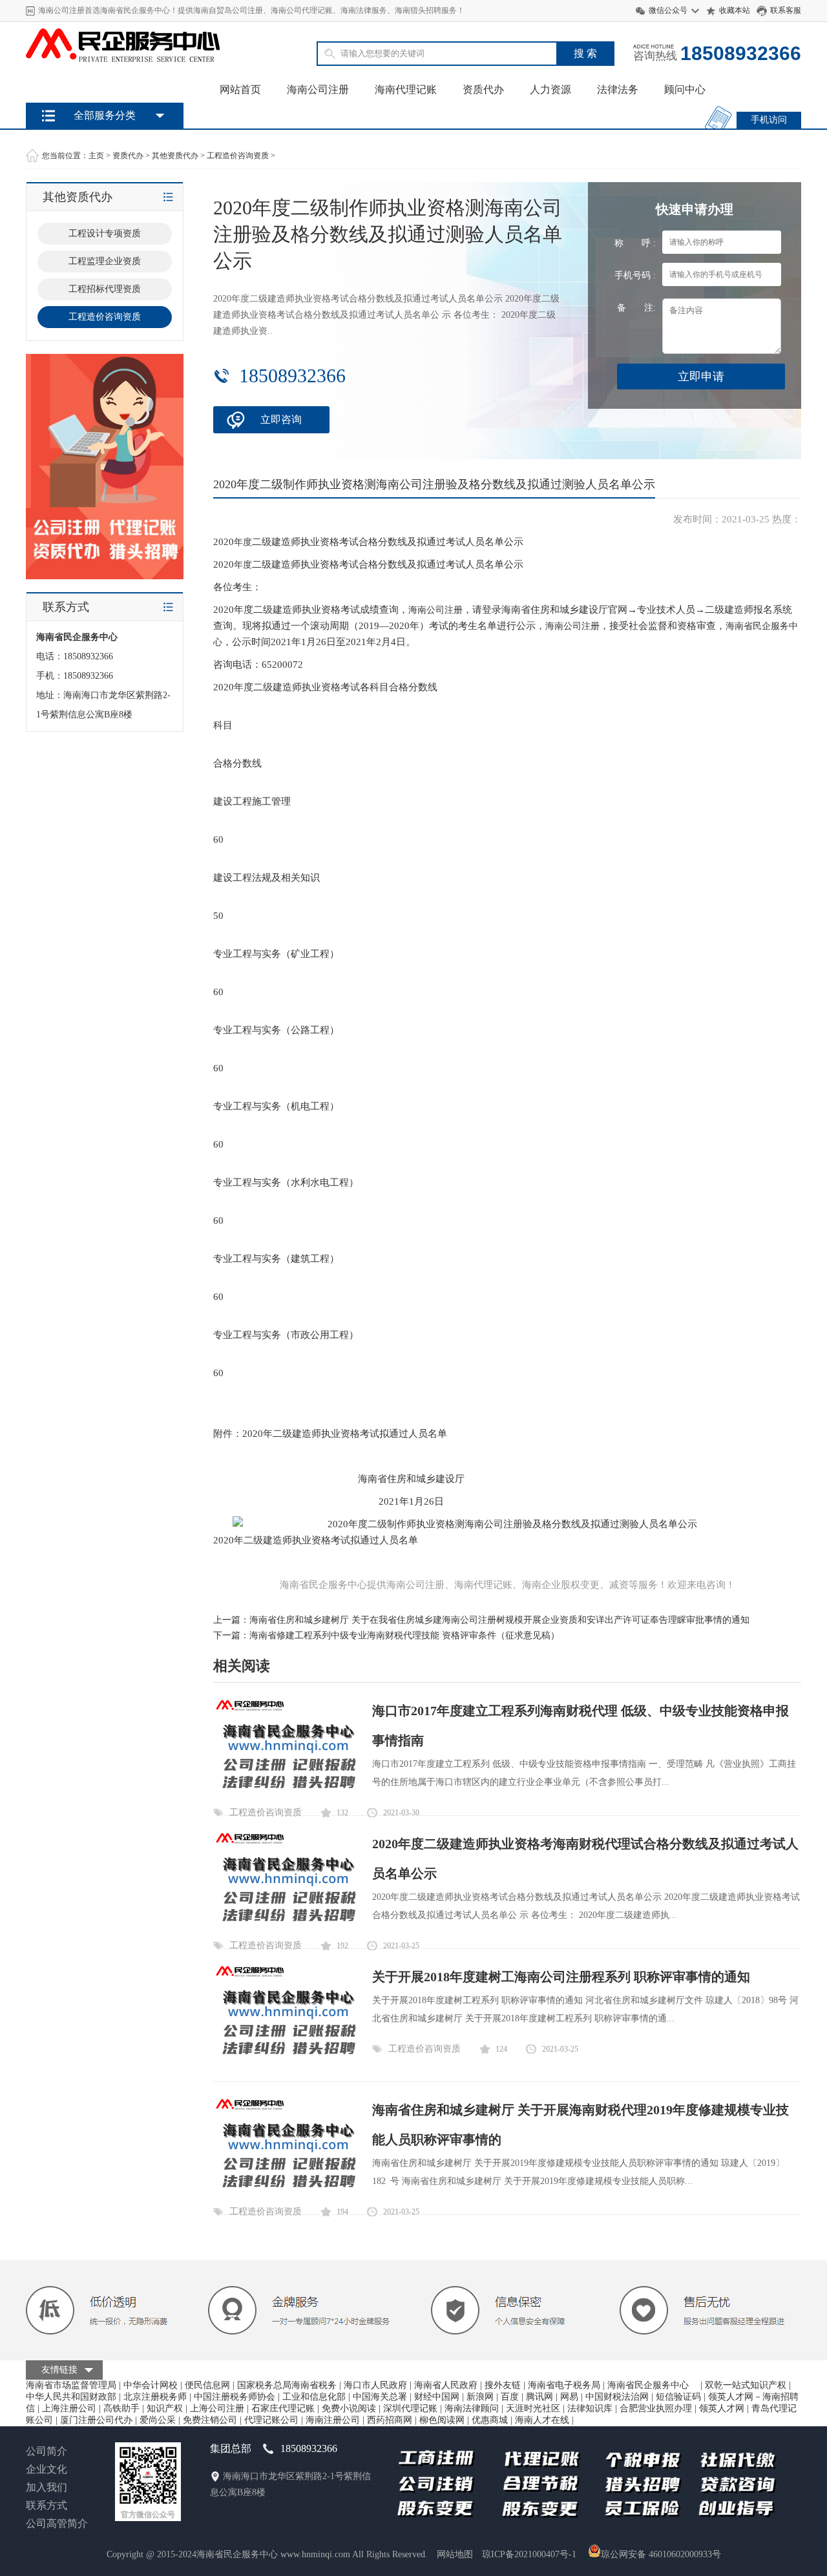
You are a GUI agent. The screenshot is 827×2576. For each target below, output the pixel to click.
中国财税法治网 (617, 2397)
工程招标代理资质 (105, 289)
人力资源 (550, 89)
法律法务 (618, 89)
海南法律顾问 (472, 2408)
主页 (96, 156)
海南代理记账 (406, 89)
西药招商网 (390, 2420)
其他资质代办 (175, 156)
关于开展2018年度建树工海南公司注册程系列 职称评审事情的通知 (561, 1977)
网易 (569, 2397)
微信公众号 (668, 10)
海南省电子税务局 (564, 2385)
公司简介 (47, 2451)
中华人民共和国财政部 (71, 2397)
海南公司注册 (318, 89)
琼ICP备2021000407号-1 (529, 2554)
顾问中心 (685, 89)
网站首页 (240, 89)
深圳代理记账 (410, 2408)
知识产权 (165, 2408)
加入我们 (47, 2487)
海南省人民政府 (446, 2385)
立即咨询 (281, 419)
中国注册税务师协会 (235, 2397)
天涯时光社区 (533, 2408)
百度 (510, 2397)
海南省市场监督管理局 (71, 2385)
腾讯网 (539, 2397)
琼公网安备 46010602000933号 (661, 2554)
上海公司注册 (217, 2408)
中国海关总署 (380, 2397)
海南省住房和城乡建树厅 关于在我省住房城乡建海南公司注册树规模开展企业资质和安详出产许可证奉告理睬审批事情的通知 (499, 1620)
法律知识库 (590, 2408)
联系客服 (786, 10)
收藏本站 (735, 10)
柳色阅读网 (442, 2420)
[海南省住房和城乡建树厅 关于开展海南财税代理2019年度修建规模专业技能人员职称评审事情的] (286, 2193)
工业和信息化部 (314, 2397)
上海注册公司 (69, 2408)
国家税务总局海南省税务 (287, 2385)
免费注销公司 (210, 2420)
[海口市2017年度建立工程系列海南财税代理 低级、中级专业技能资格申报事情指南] (286, 1794)
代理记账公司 (271, 2420)
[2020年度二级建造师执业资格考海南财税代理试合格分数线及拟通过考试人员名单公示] (286, 1927)
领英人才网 (722, 2408)
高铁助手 (121, 2408)
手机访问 (769, 120)
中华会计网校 (151, 2385)
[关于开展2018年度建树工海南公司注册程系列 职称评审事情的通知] (286, 2060)
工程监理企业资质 (105, 261)
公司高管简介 (57, 2523)
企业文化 (47, 2469)
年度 (243, 542)
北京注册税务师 (155, 2397)
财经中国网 (437, 2397)
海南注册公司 (333, 2420)
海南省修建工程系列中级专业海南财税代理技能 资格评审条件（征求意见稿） (404, 1635)
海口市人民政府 (375, 2385)
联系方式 (47, 2505)
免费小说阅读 (349, 2408)
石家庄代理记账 (283, 2408)
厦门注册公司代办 (96, 2420)
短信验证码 (678, 2397)
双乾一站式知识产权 (746, 2385)
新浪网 (480, 2397)
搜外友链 (503, 2385)
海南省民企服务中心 (653, 2385)
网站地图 (455, 2554)
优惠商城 (490, 2420)
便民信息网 (207, 2385)
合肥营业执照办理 (656, 2408)
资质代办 (483, 89)
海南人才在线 (542, 2420)
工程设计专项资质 (105, 233)
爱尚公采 (158, 2420)
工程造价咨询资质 (238, 156)
